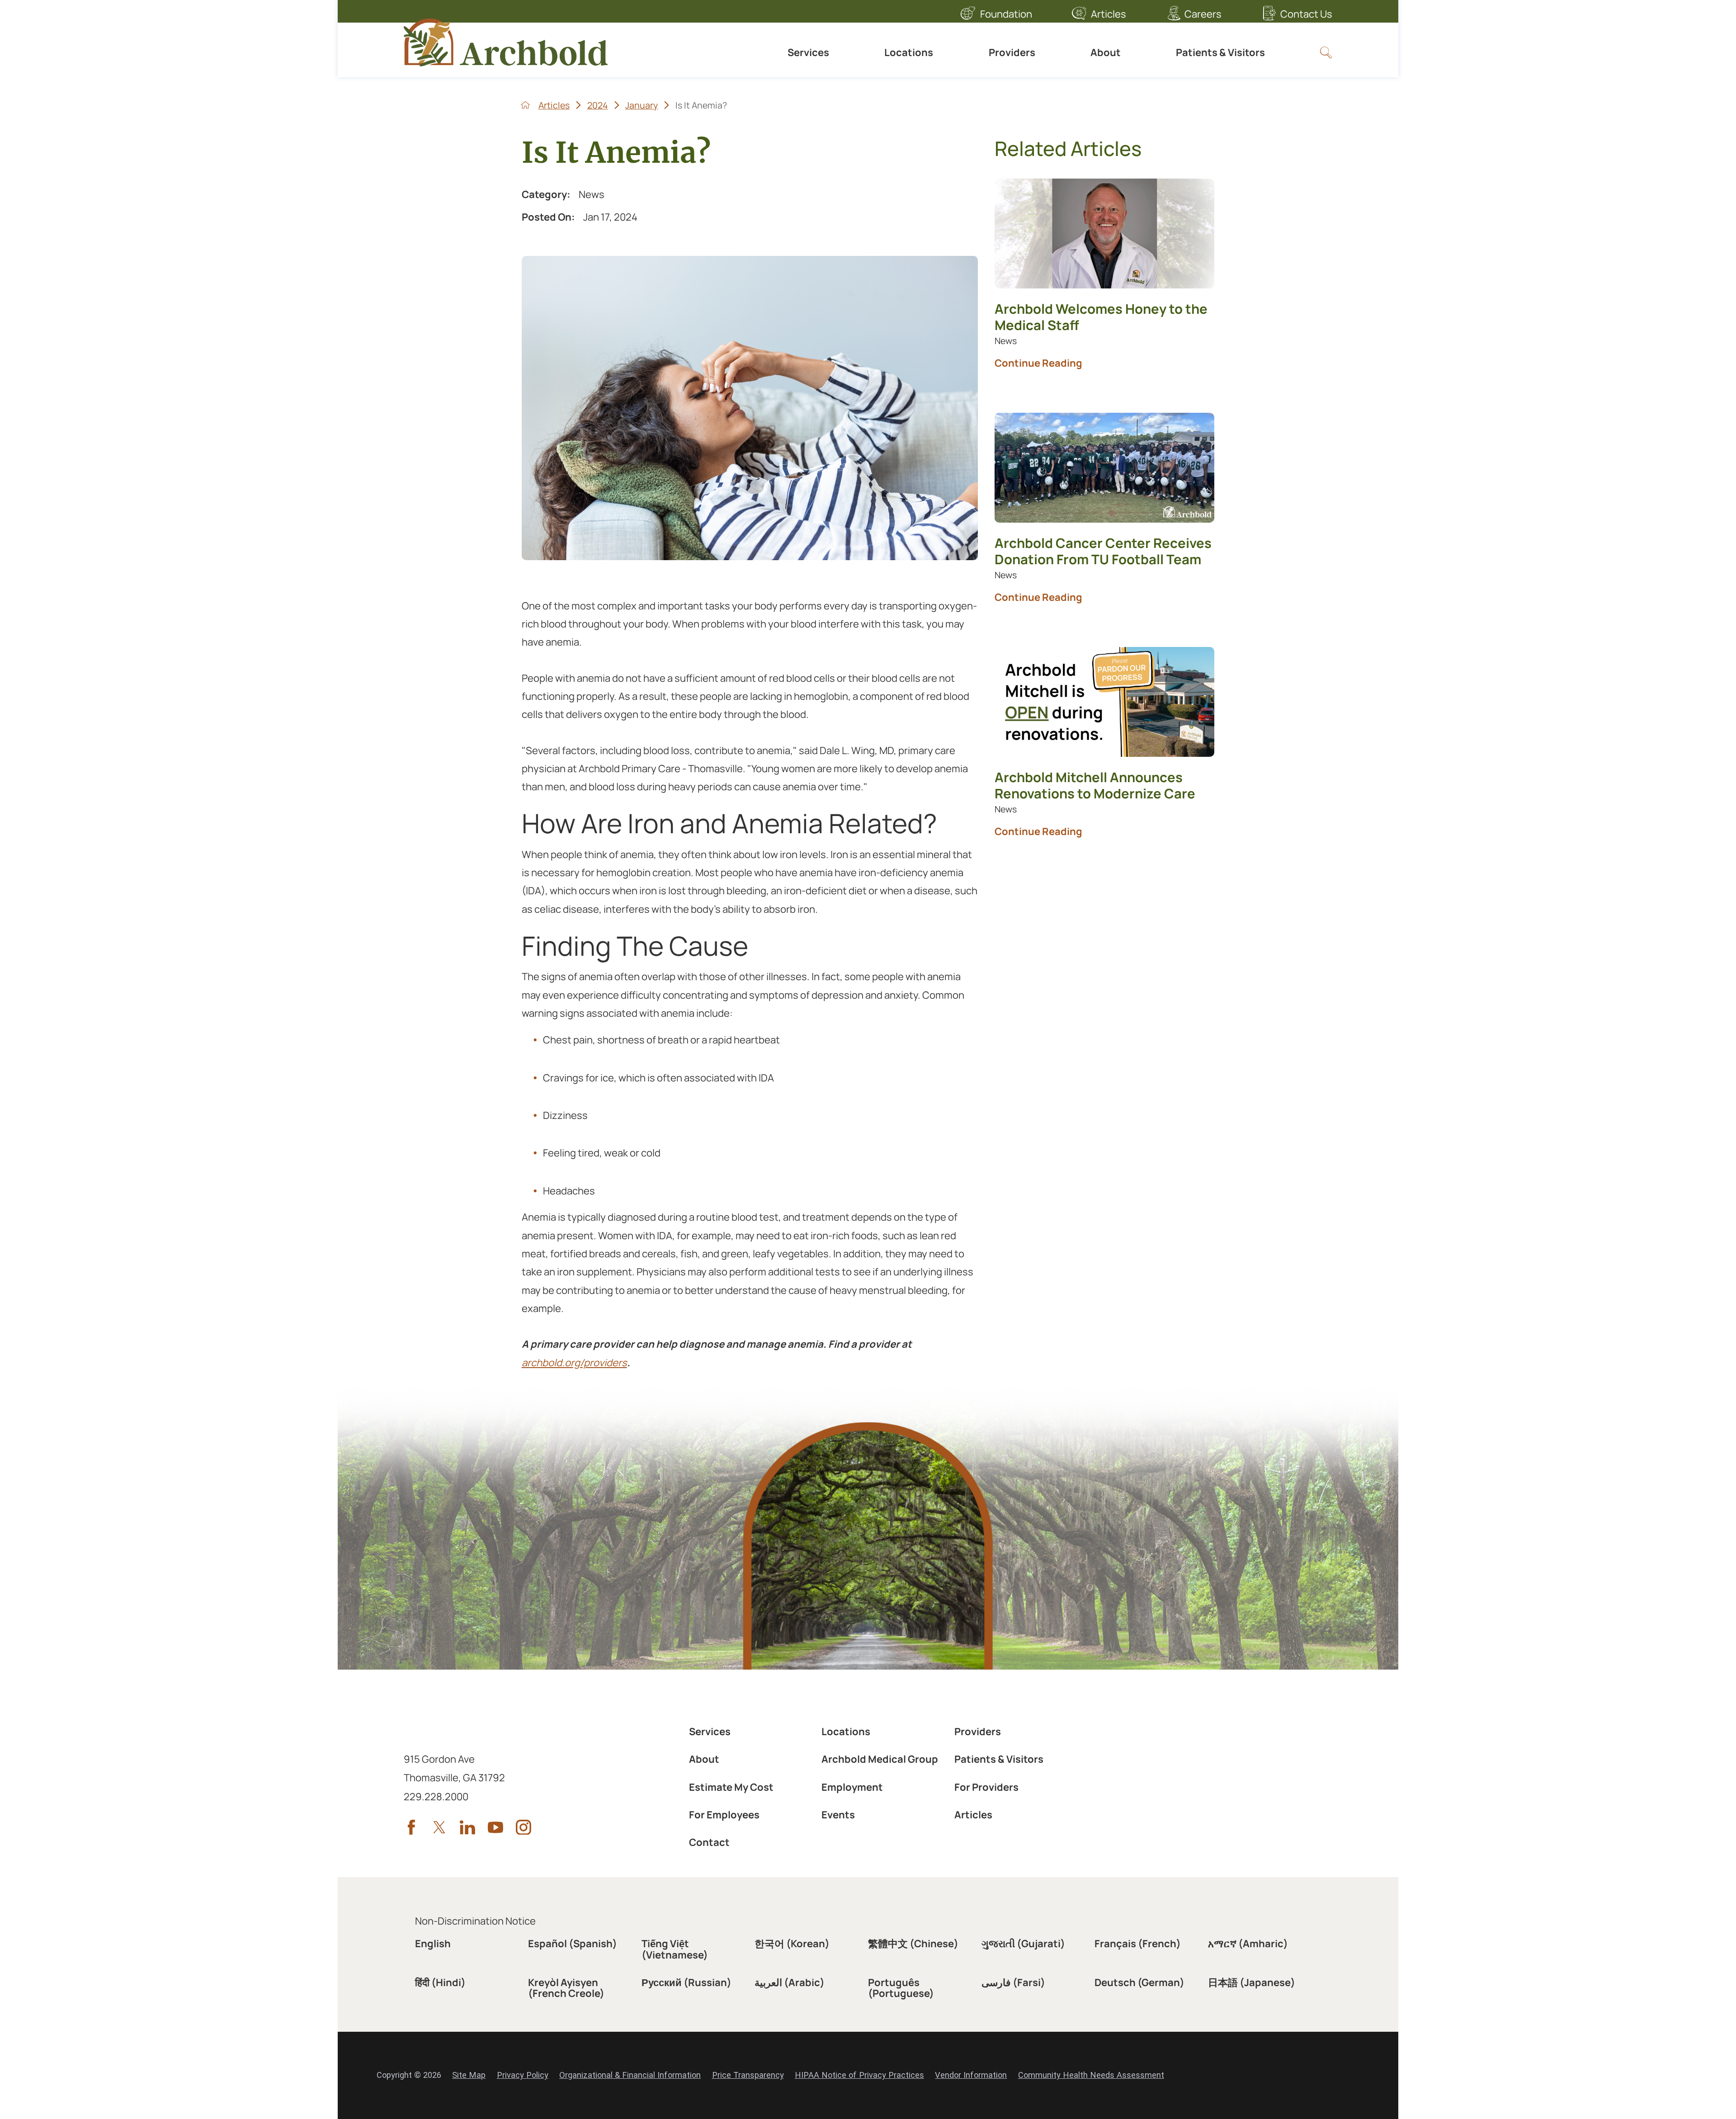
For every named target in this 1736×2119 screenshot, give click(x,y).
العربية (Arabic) (790, 1982)
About (1106, 52)
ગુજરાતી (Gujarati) (1023, 1944)
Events (838, 1815)
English (433, 1944)
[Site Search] (1326, 52)
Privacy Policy (523, 2075)
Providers (1012, 52)
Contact (709, 1842)
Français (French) (1138, 1944)
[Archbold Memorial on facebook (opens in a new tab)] (411, 1827)
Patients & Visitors (1220, 52)
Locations (909, 52)
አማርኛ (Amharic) (1248, 1944)
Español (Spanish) (573, 1944)
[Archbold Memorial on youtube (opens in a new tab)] (495, 1827)
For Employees (724, 1815)
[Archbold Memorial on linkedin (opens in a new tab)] (467, 1827)
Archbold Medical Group (880, 1759)
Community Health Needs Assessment (1091, 2075)
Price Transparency (748, 2075)
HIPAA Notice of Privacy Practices (859, 2075)
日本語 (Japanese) (1252, 1982)
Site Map (469, 2075)
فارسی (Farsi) (1013, 1982)
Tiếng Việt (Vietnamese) (675, 1949)
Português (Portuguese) (901, 1988)
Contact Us (1306, 14)
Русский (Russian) (686, 1982)
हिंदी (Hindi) (440, 1982)
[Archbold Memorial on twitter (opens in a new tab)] (439, 1827)
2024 (598, 105)
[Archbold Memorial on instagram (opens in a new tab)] (524, 1827)
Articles (1109, 14)
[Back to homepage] (525, 105)
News (592, 194)
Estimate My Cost (731, 1787)
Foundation (1006, 14)
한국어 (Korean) (792, 1944)
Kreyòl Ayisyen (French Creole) (566, 1988)
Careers (1203, 14)
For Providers (986, 1787)
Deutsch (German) (1139, 1982)
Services (808, 52)
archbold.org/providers (574, 1363)
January (642, 105)
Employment (852, 1787)
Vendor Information (971, 2075)
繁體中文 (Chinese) (913, 1944)
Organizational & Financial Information (630, 2075)
